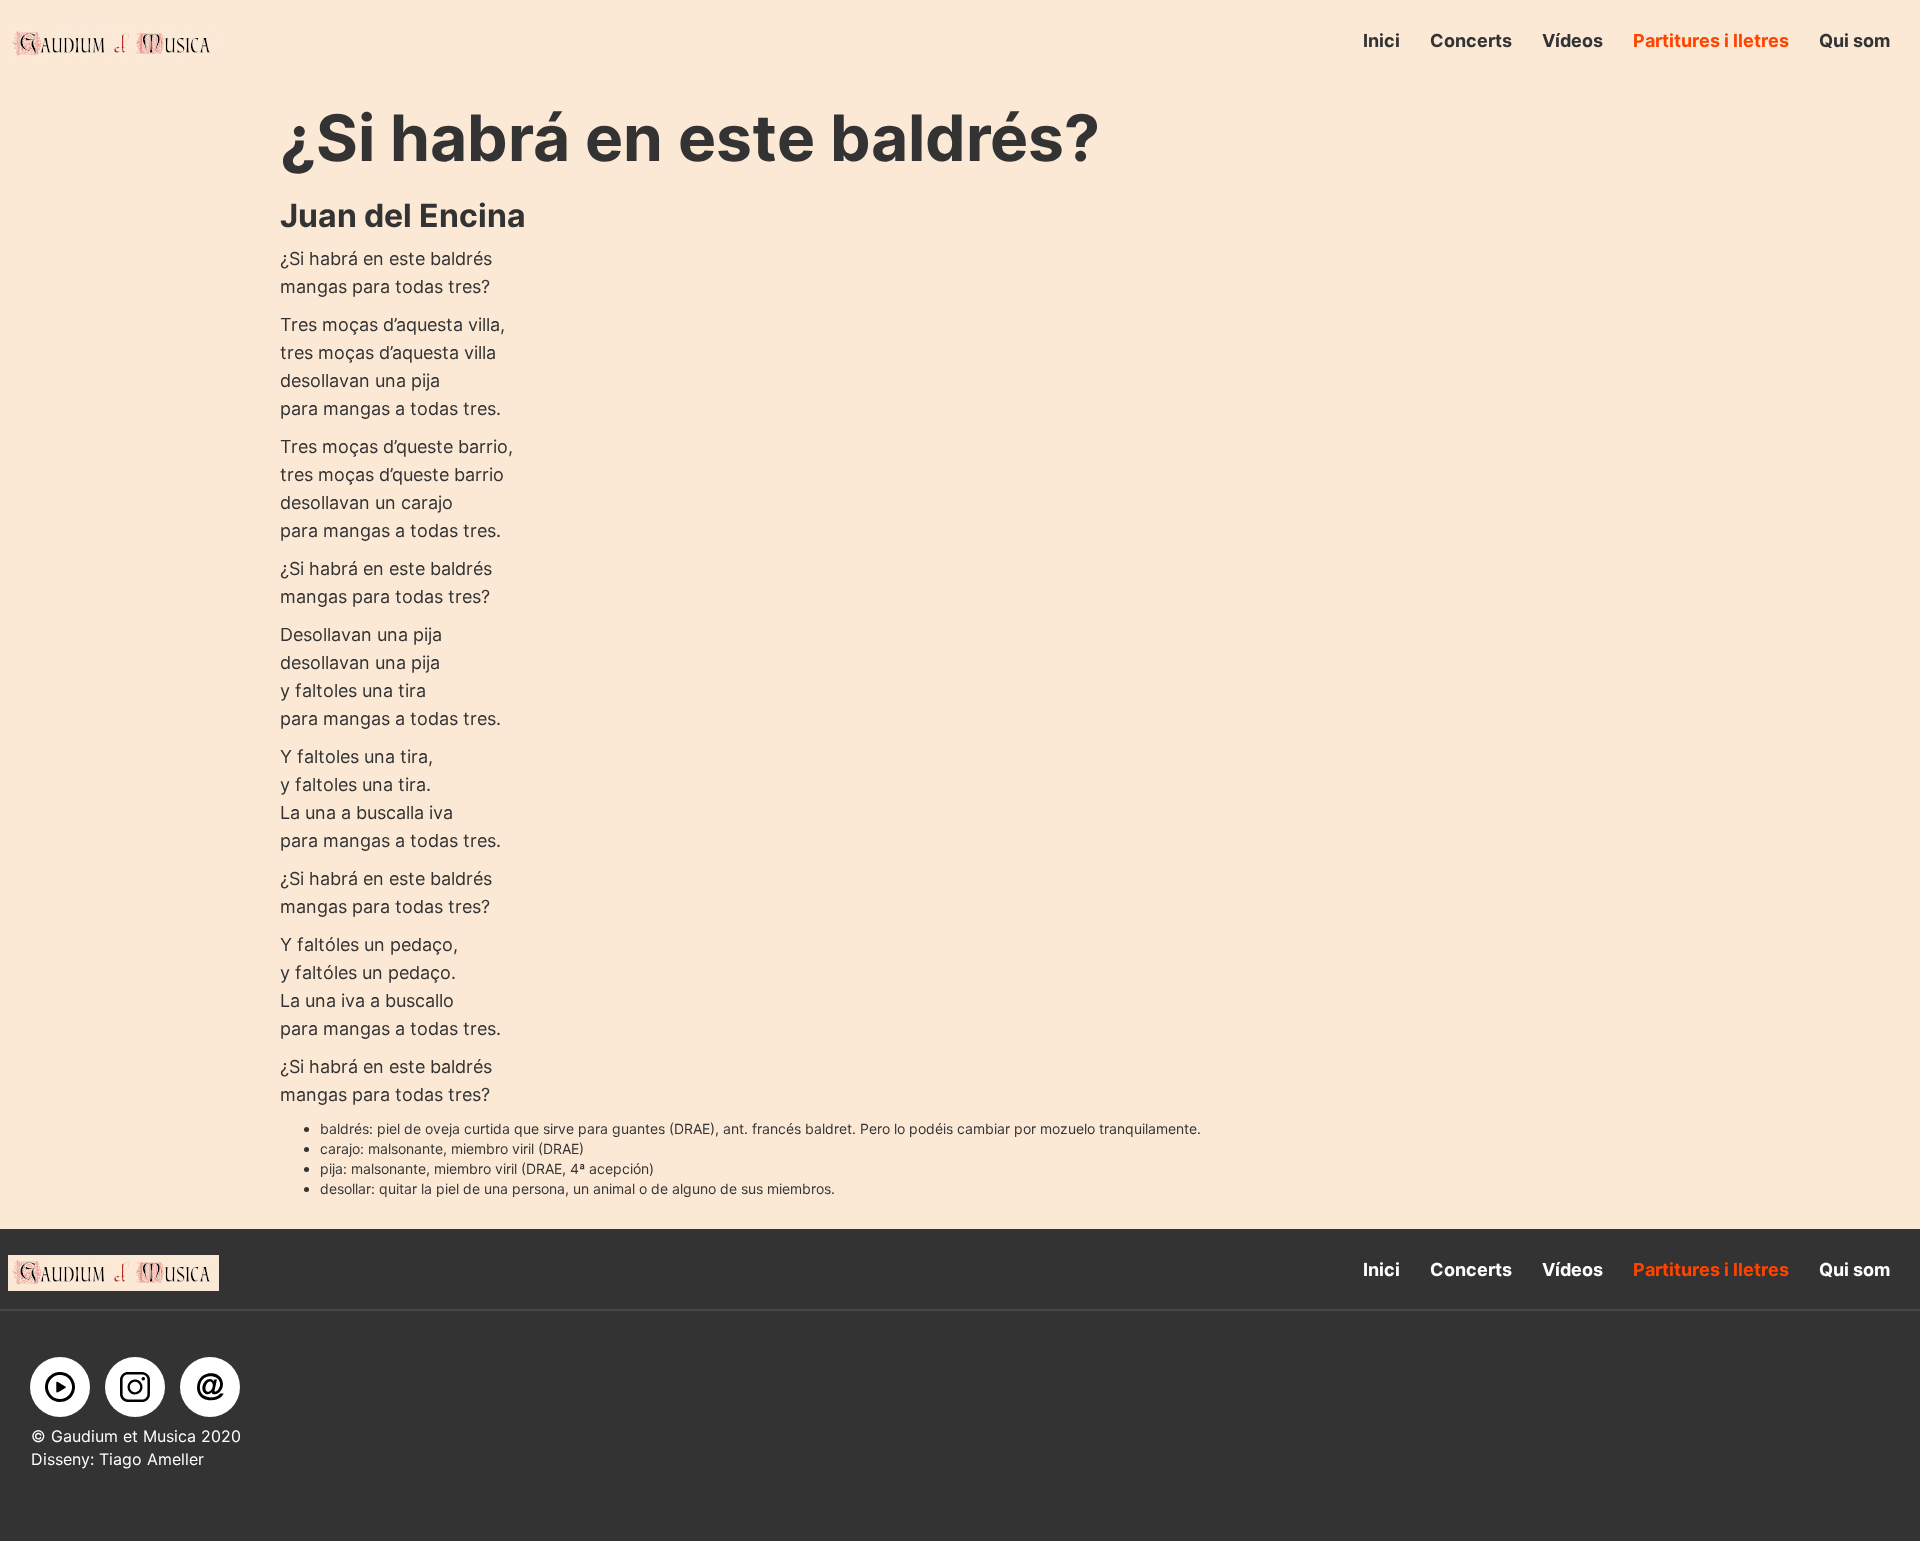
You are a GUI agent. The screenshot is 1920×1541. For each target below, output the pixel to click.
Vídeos (1572, 40)
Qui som (1854, 40)
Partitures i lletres (1711, 40)
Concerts (1471, 40)
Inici (1381, 40)
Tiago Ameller (149, 1459)
